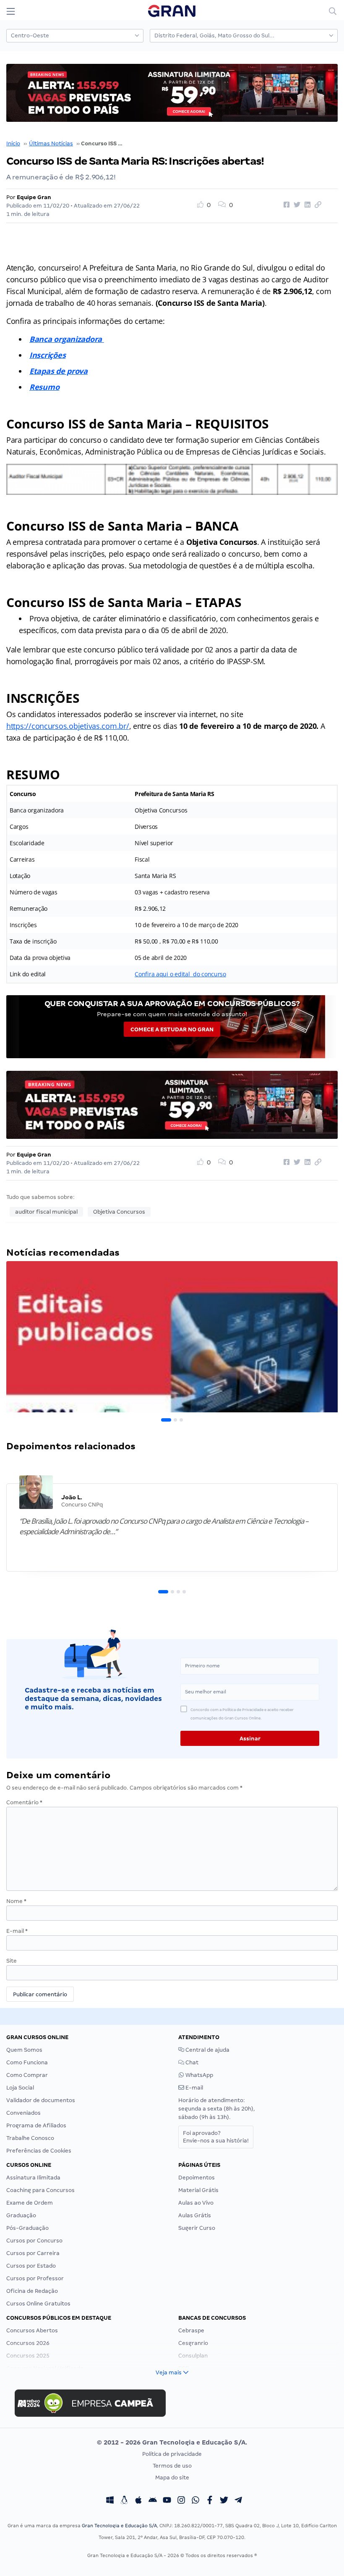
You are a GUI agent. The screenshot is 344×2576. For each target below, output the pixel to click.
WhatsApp (199, 2075)
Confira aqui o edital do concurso (180, 974)
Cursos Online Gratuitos (38, 2304)
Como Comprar (27, 2075)
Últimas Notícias (51, 143)
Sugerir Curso (197, 2228)
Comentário (24, 1802)
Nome (16, 1901)
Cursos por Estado (31, 2266)
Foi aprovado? (216, 2137)
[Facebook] (210, 2501)
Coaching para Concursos (40, 2190)
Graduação (21, 2215)
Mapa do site (172, 2477)
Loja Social (20, 2088)
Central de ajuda (207, 2050)
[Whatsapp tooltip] (195, 2501)
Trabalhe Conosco (30, 2138)
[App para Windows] (110, 2501)
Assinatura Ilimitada (33, 2178)
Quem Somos (24, 2050)
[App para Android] (153, 2501)
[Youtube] (167, 2501)
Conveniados (23, 2113)
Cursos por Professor (35, 2278)
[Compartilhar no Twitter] (296, 205)
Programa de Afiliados (36, 2125)
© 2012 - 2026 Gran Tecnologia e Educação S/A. (172, 2442)
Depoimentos (197, 2178)
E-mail (17, 1931)
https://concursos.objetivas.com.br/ (68, 726)
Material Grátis (198, 2190)
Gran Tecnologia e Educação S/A (119, 2526)
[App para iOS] (138, 2501)
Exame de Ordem (30, 2203)
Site (12, 1961)
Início (13, 143)
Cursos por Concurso (34, 2241)
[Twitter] (224, 2501)
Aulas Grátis (195, 2215)
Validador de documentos (41, 2100)
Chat (191, 2062)
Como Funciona (27, 2062)
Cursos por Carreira (33, 2253)
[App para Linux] (124, 2501)
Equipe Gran (34, 197)
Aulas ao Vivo (196, 2203)
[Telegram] (238, 2501)
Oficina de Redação (32, 2291)
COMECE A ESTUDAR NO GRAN (172, 1029)
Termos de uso (172, 2466)
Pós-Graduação (27, 2228)
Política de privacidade (172, 2454)
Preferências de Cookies (39, 2151)
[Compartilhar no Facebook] (285, 205)
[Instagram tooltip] (181, 2501)
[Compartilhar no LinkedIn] (306, 205)
